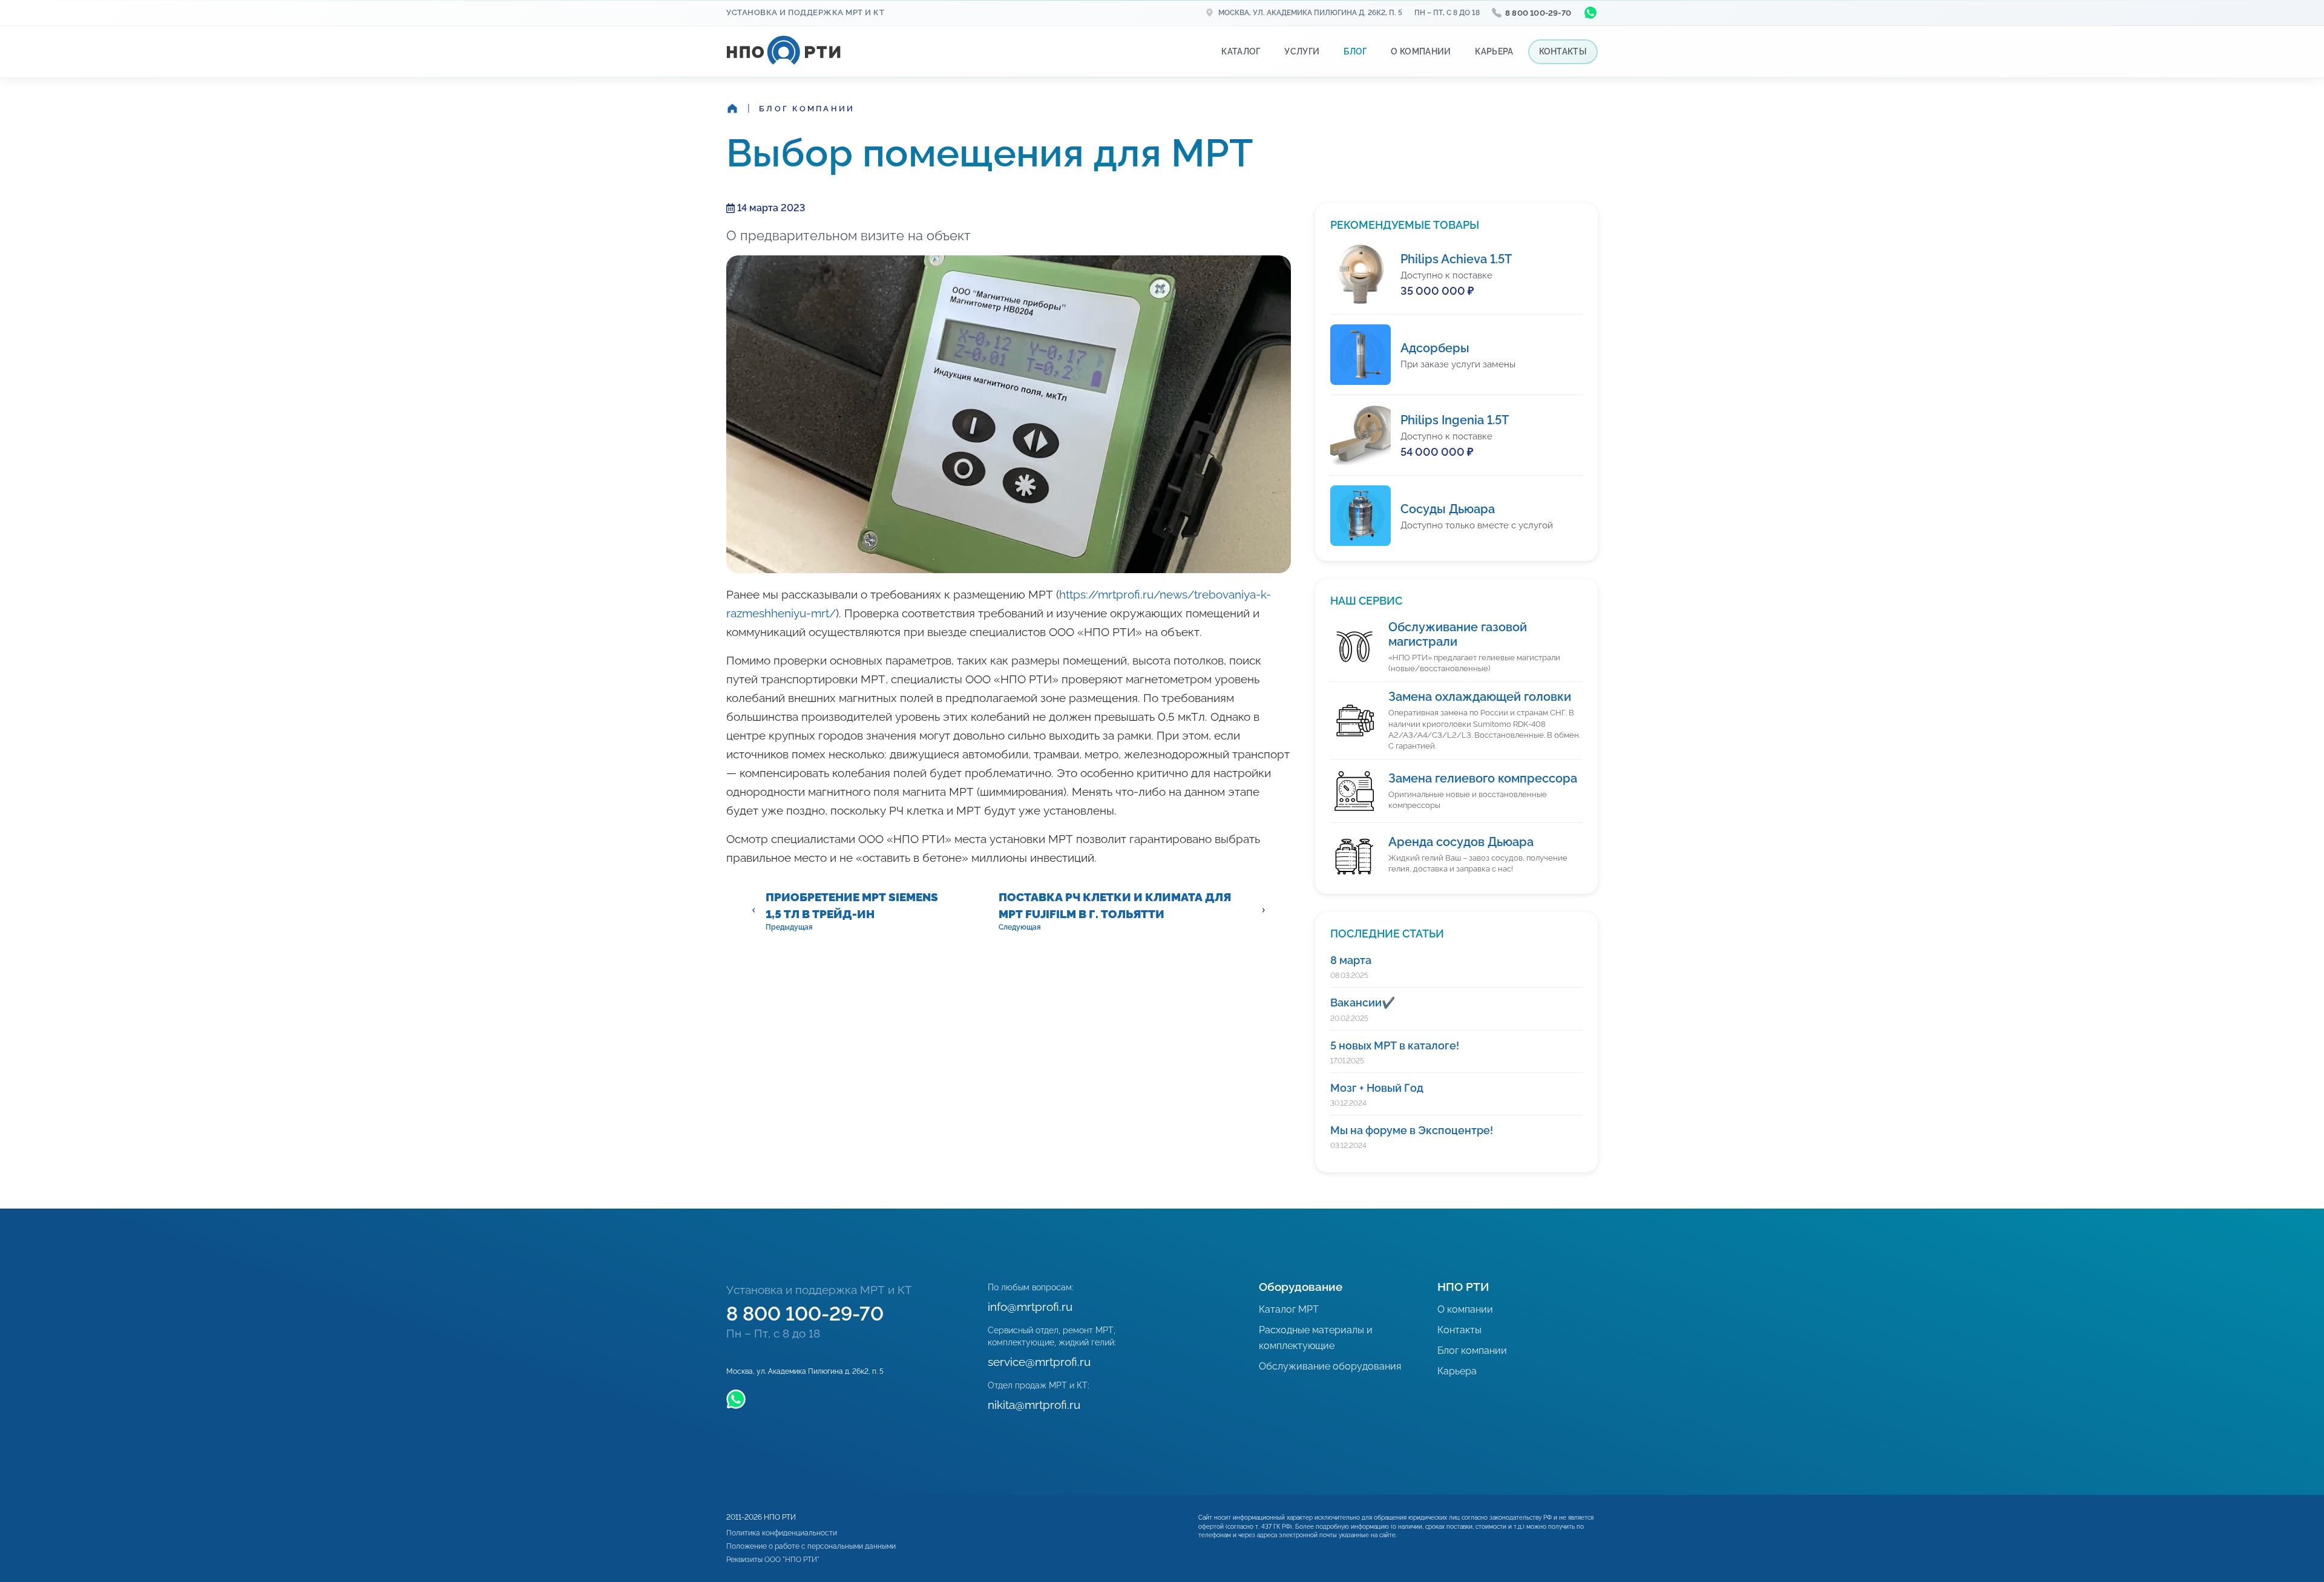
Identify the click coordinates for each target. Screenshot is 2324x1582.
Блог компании (807, 109)
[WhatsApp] (1590, 13)
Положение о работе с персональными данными (811, 1546)
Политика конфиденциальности (782, 1533)
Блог (1355, 51)
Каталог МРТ (1289, 1309)
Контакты (1563, 51)
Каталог (1241, 51)
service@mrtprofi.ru (1039, 1362)
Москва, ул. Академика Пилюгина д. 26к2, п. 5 (1310, 13)
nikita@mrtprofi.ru (1034, 1405)
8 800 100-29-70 (1538, 13)
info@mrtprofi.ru (1030, 1307)
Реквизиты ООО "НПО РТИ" (773, 1560)
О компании (1421, 51)
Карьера (1494, 51)
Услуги (1302, 51)
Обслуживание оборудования (1330, 1366)
